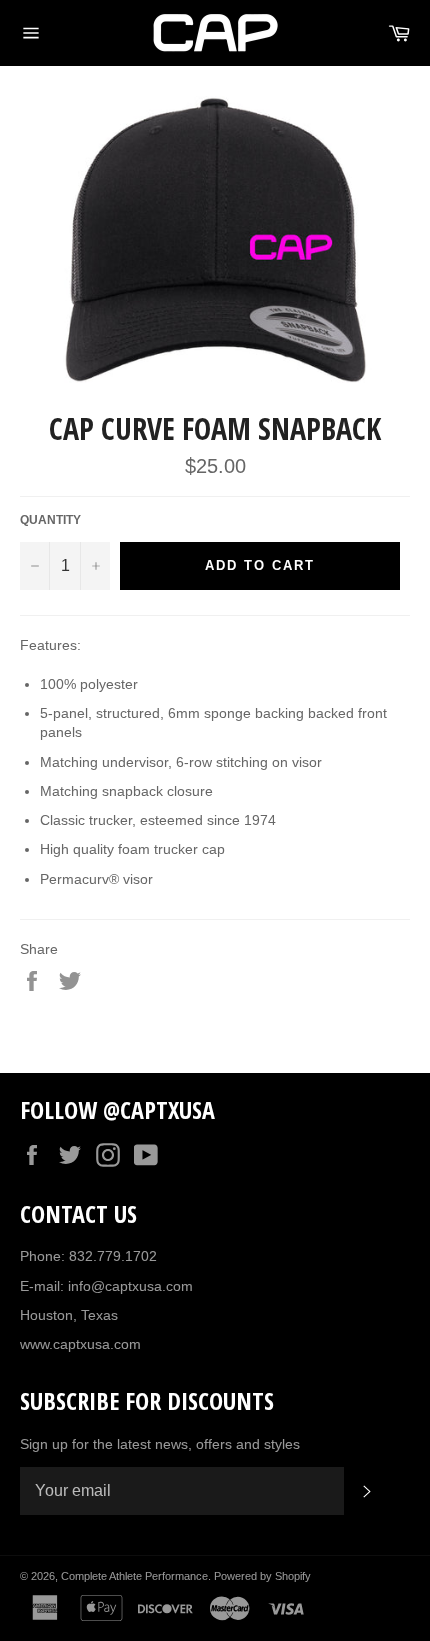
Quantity (50, 520)
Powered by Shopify (262, 1576)
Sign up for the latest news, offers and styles (160, 1444)
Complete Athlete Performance (134, 1576)
